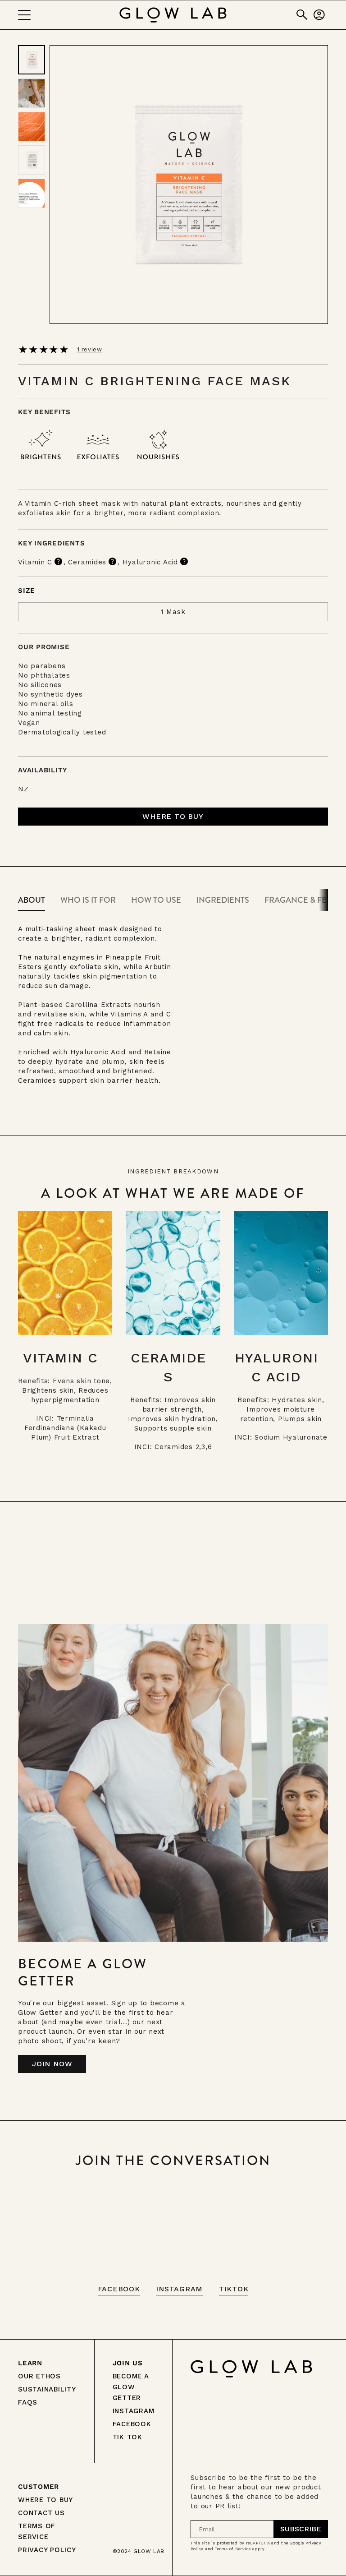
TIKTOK (234, 2289)
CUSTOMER (39, 2487)
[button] (173, 817)
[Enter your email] (301, 2529)
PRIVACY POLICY (47, 2550)
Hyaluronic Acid (150, 562)
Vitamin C (35, 562)
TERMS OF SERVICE (37, 2531)
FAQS (28, 2402)
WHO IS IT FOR (88, 900)
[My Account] (319, 15)
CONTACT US (41, 2513)
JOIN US (128, 2363)
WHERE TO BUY (46, 2500)
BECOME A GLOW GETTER (131, 2387)
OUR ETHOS (39, 2376)
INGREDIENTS (223, 900)
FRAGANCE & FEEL (300, 900)
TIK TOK (127, 2437)
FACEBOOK (119, 2289)
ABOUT (32, 900)
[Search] (302, 15)
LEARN (30, 2363)
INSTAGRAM (179, 2289)
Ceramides (87, 562)
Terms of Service (233, 2549)
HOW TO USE (156, 900)
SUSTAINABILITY (47, 2389)
